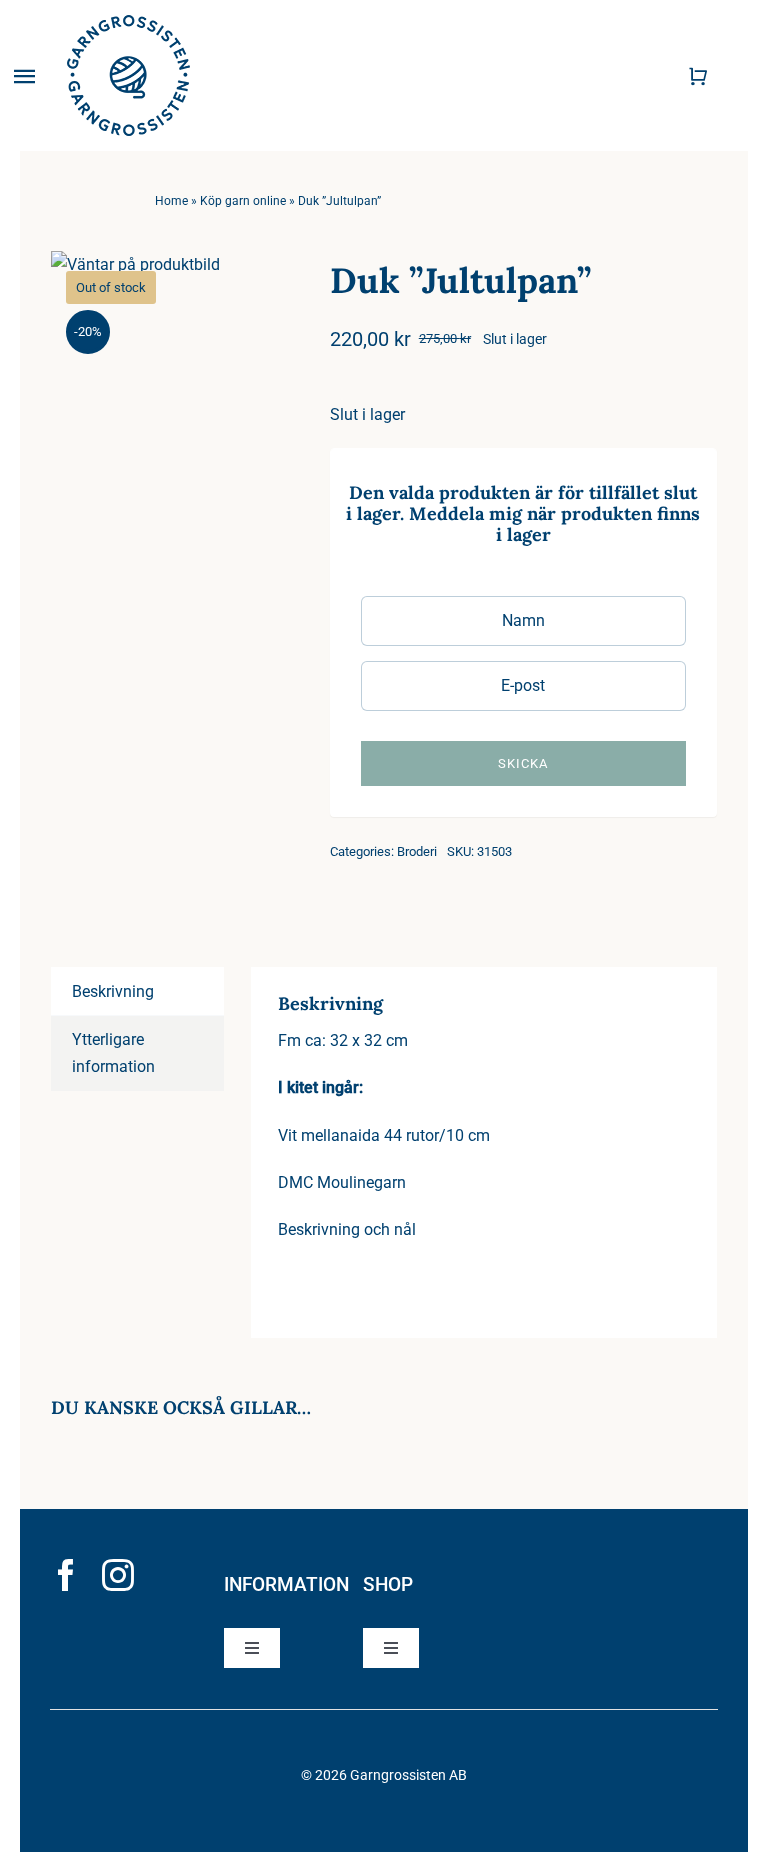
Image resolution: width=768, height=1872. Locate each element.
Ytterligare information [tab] (113, 1053)
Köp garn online (243, 201)
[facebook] (66, 1575)
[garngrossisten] (128, 22)
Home (171, 201)
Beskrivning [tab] (113, 991)
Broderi (417, 851)
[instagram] (118, 1575)
